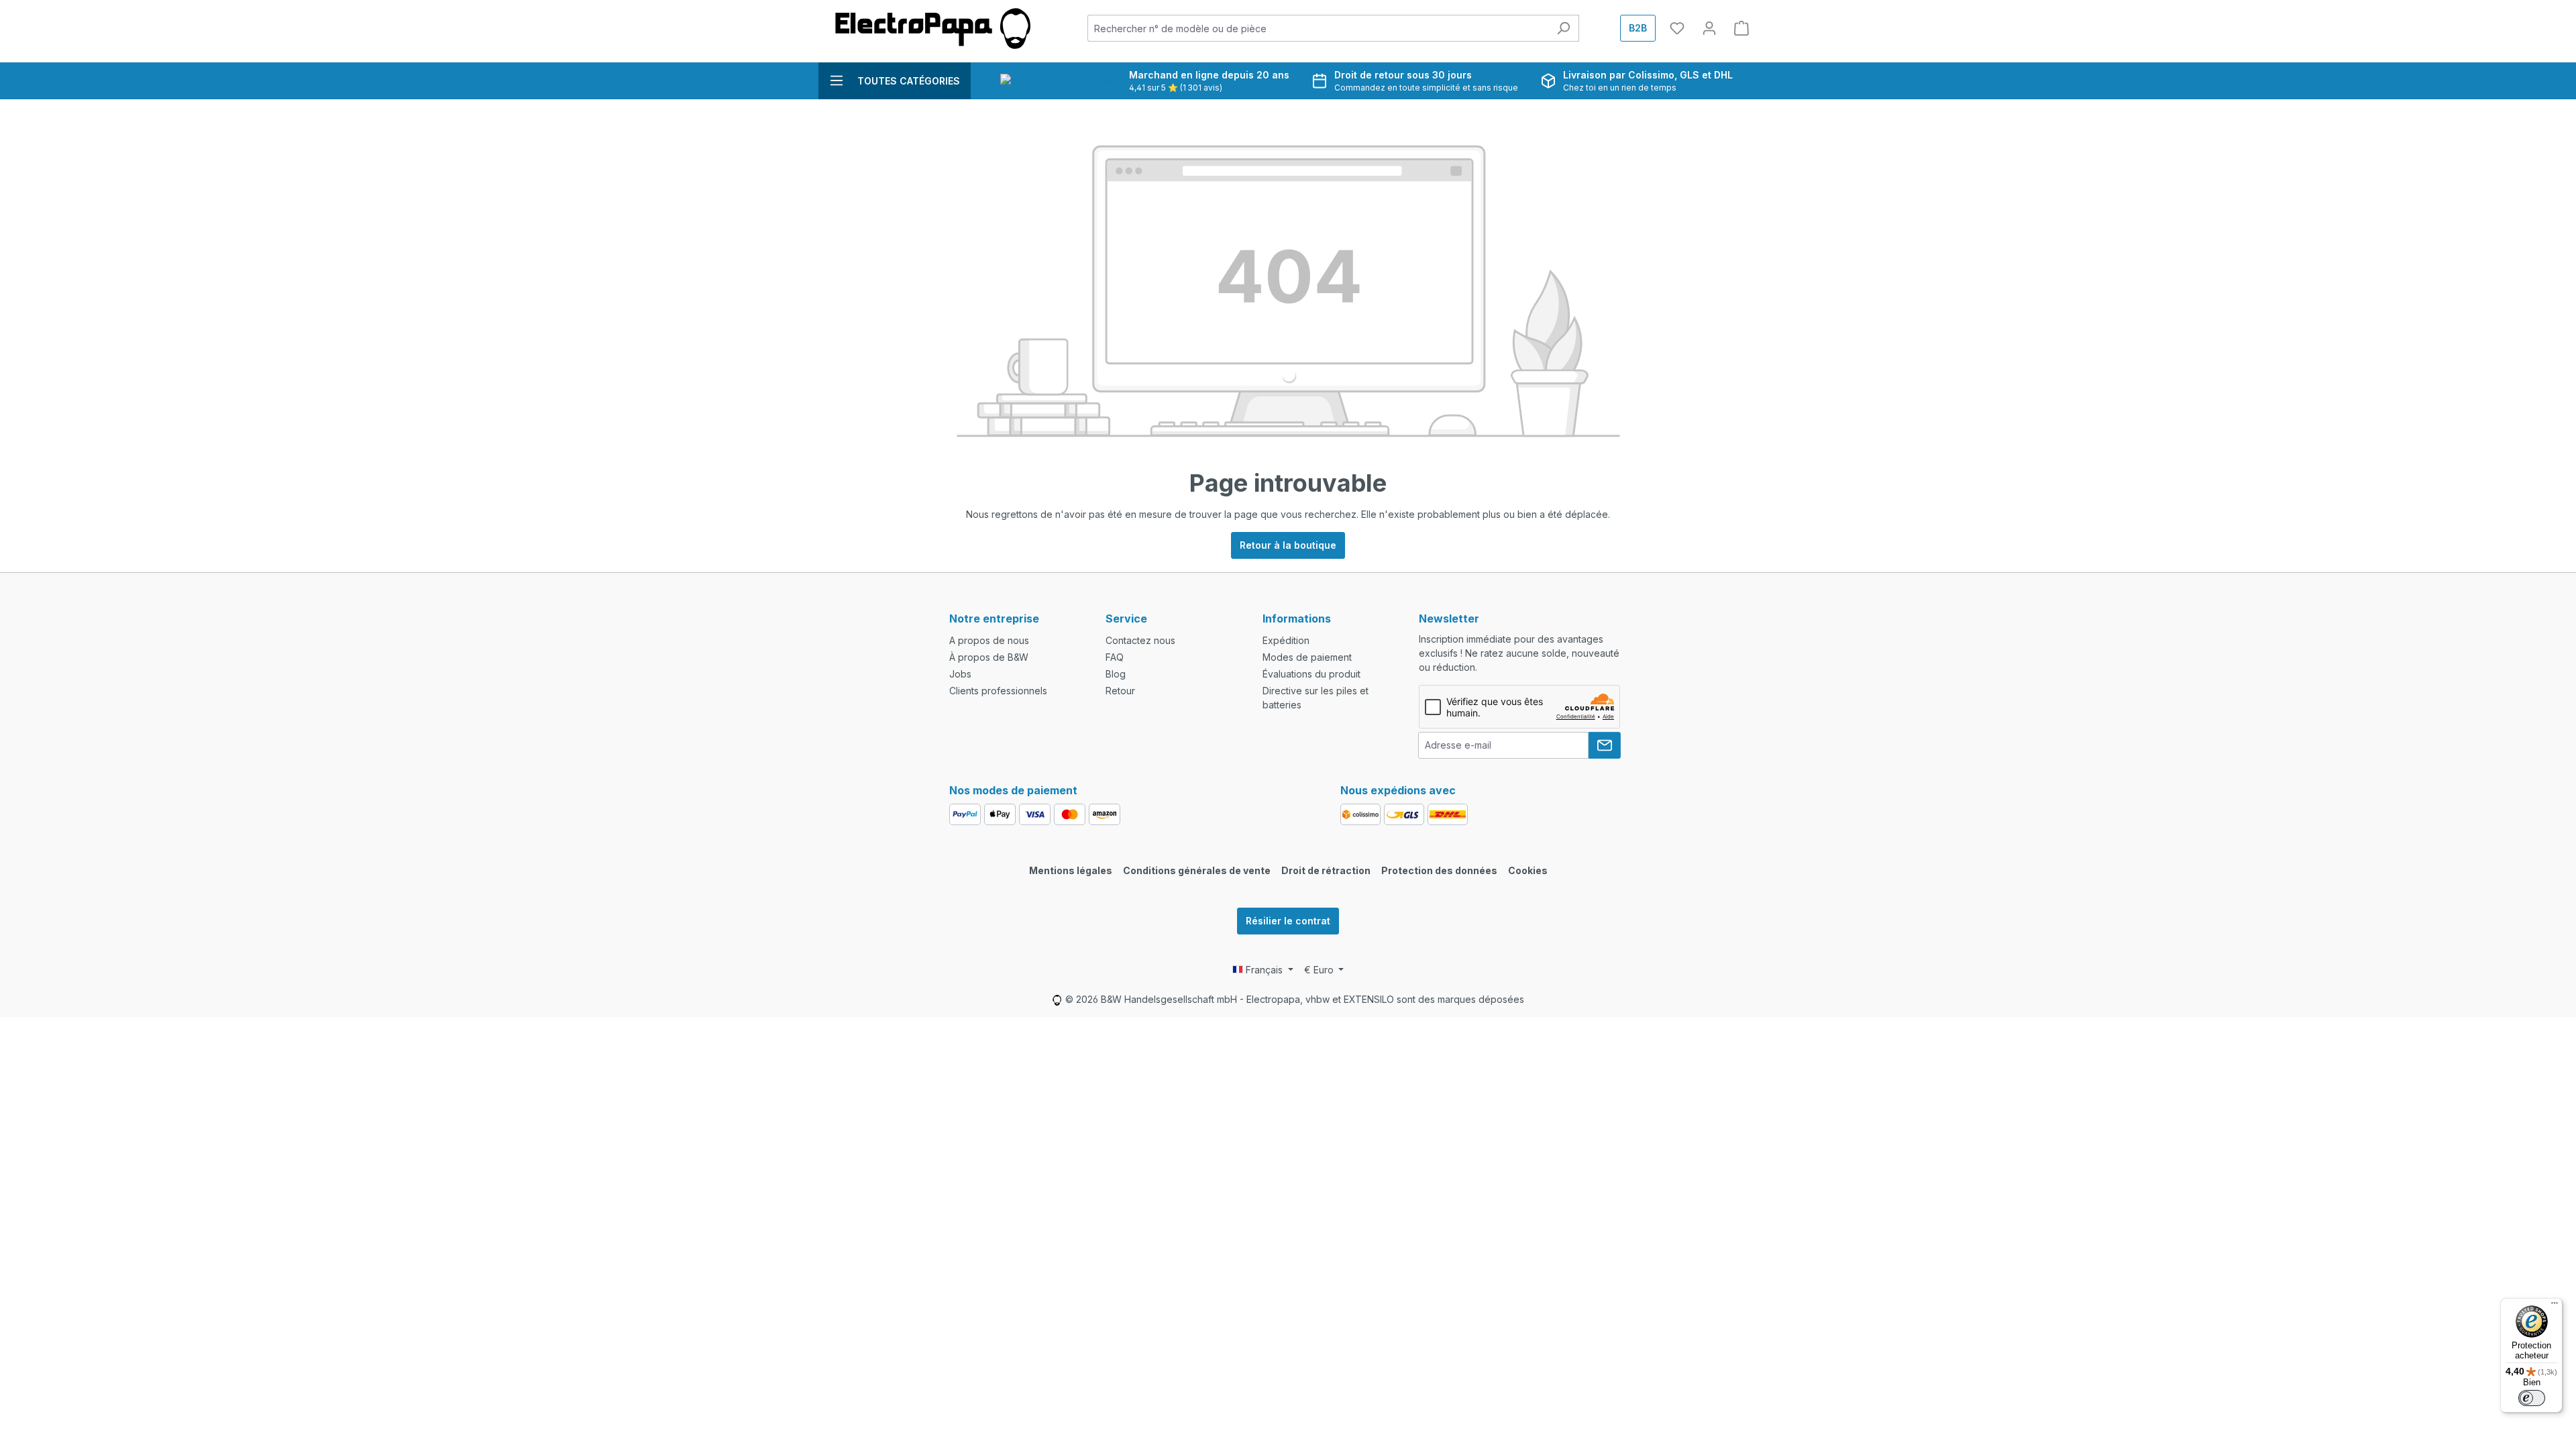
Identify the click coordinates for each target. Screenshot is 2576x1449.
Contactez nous (1140, 640)
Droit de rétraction (1326, 870)
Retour (1120, 691)
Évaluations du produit (1311, 674)
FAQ (1115, 657)
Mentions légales (1071, 870)
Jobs (960, 674)
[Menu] (2555, 1306)
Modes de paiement (1307, 657)
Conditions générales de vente (1197, 870)
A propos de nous (989, 640)
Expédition (1286, 640)
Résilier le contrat (1288, 921)
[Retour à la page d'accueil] (932, 29)
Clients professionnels (998, 691)
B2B (1638, 28)
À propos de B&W (989, 657)
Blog (1116, 674)
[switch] (2532, 1398)
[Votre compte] (1709, 28)
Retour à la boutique (1288, 545)
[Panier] (1741, 28)
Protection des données (1439, 870)
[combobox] (1318, 28)
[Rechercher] (1563, 28)
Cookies (1528, 870)
